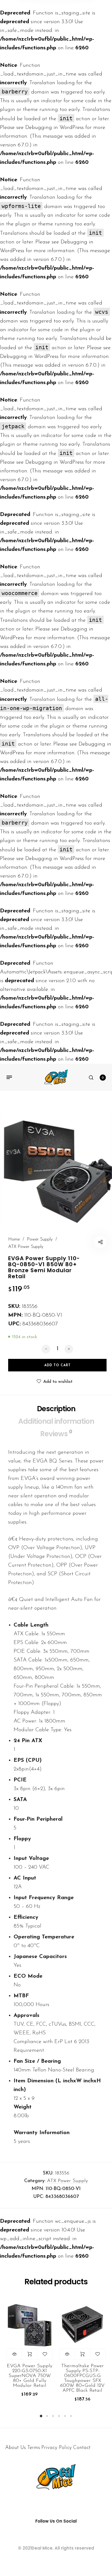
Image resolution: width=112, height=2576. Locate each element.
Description (56, 1409)
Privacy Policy (57, 2448)
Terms (34, 2448)
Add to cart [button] (29, 2354)
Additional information (56, 1421)
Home (14, 1239)
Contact (82, 2448)
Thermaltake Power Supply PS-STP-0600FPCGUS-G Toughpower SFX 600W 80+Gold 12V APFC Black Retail (82, 2378)
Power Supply (40, 1239)
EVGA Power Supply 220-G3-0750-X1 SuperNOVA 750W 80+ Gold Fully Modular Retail (29, 2376)
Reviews (56, 1433)
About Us (15, 2448)
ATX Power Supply (26, 1247)
